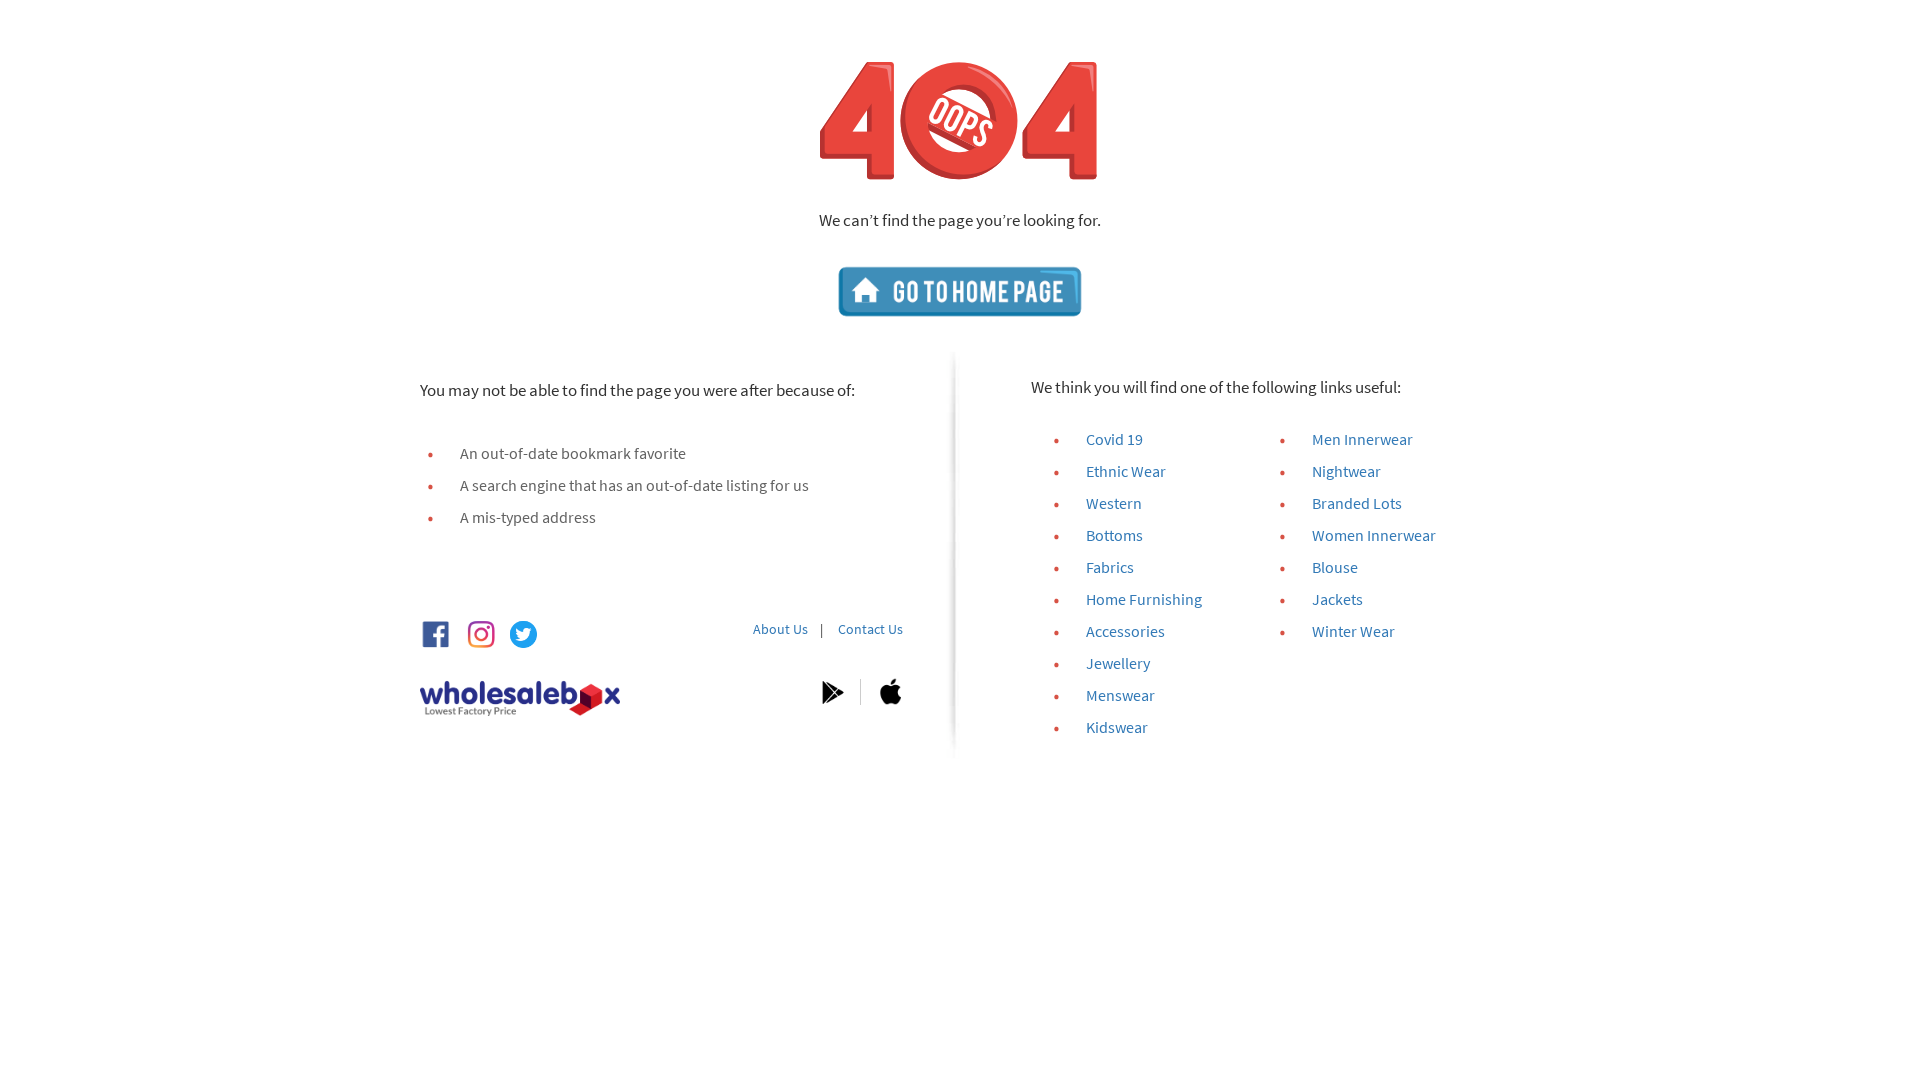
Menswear (1120, 695)
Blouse (1335, 567)
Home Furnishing (1144, 599)
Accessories (1125, 631)
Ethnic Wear (1126, 471)
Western (1114, 503)
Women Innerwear (1374, 535)
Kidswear (1117, 727)
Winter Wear (1353, 631)
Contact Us (870, 629)
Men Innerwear (1362, 439)
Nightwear (1346, 471)
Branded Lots (1357, 503)
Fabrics (1110, 567)
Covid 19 (1114, 439)
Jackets (1337, 599)
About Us (780, 629)
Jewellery (1118, 663)
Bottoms (1114, 535)
